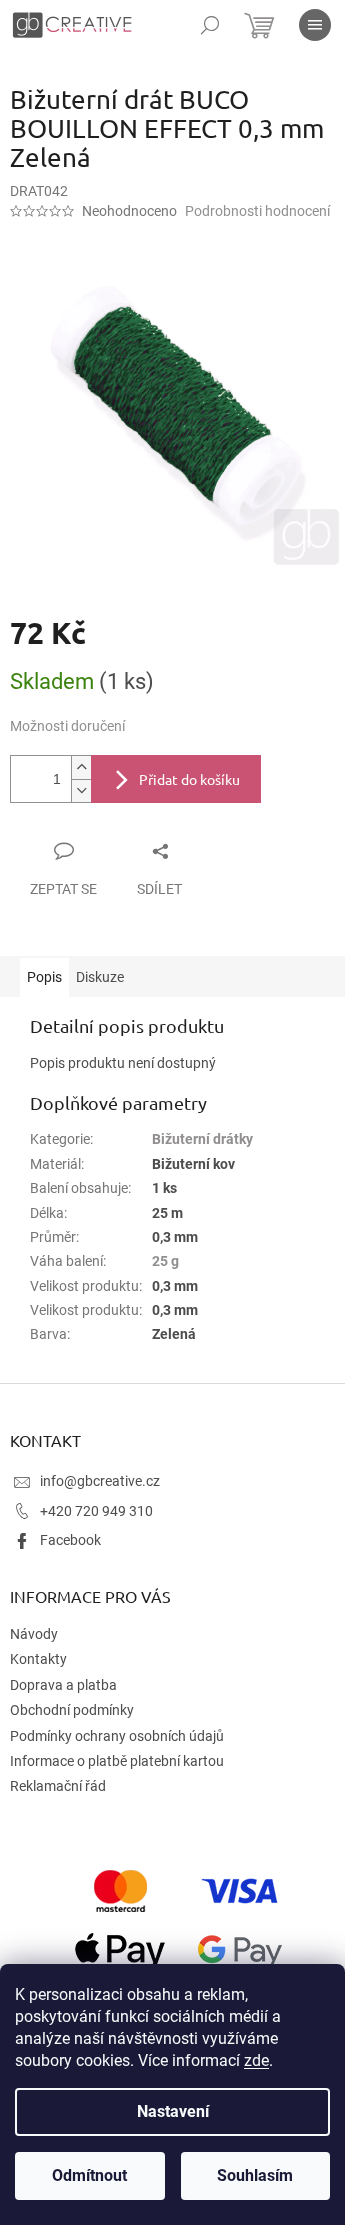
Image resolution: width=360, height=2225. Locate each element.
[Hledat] (210, 25)
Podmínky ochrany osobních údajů (117, 1736)
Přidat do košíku (189, 779)
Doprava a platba (63, 1685)
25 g (165, 1261)
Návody (34, 1634)
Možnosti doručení (67, 726)
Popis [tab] (44, 977)
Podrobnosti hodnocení (257, 211)
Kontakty (38, 1659)
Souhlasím (255, 2175)
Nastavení (173, 2111)
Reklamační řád (58, 1786)
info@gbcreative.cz (100, 1481)
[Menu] (315, 25)
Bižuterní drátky (202, 1139)
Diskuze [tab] (100, 977)
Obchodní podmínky (72, 1710)
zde (256, 2060)
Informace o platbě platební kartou (117, 1761)
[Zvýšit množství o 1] (81, 767)
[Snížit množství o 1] (81, 790)
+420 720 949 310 (96, 1511)
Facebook (70, 1540)
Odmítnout (89, 2175)
